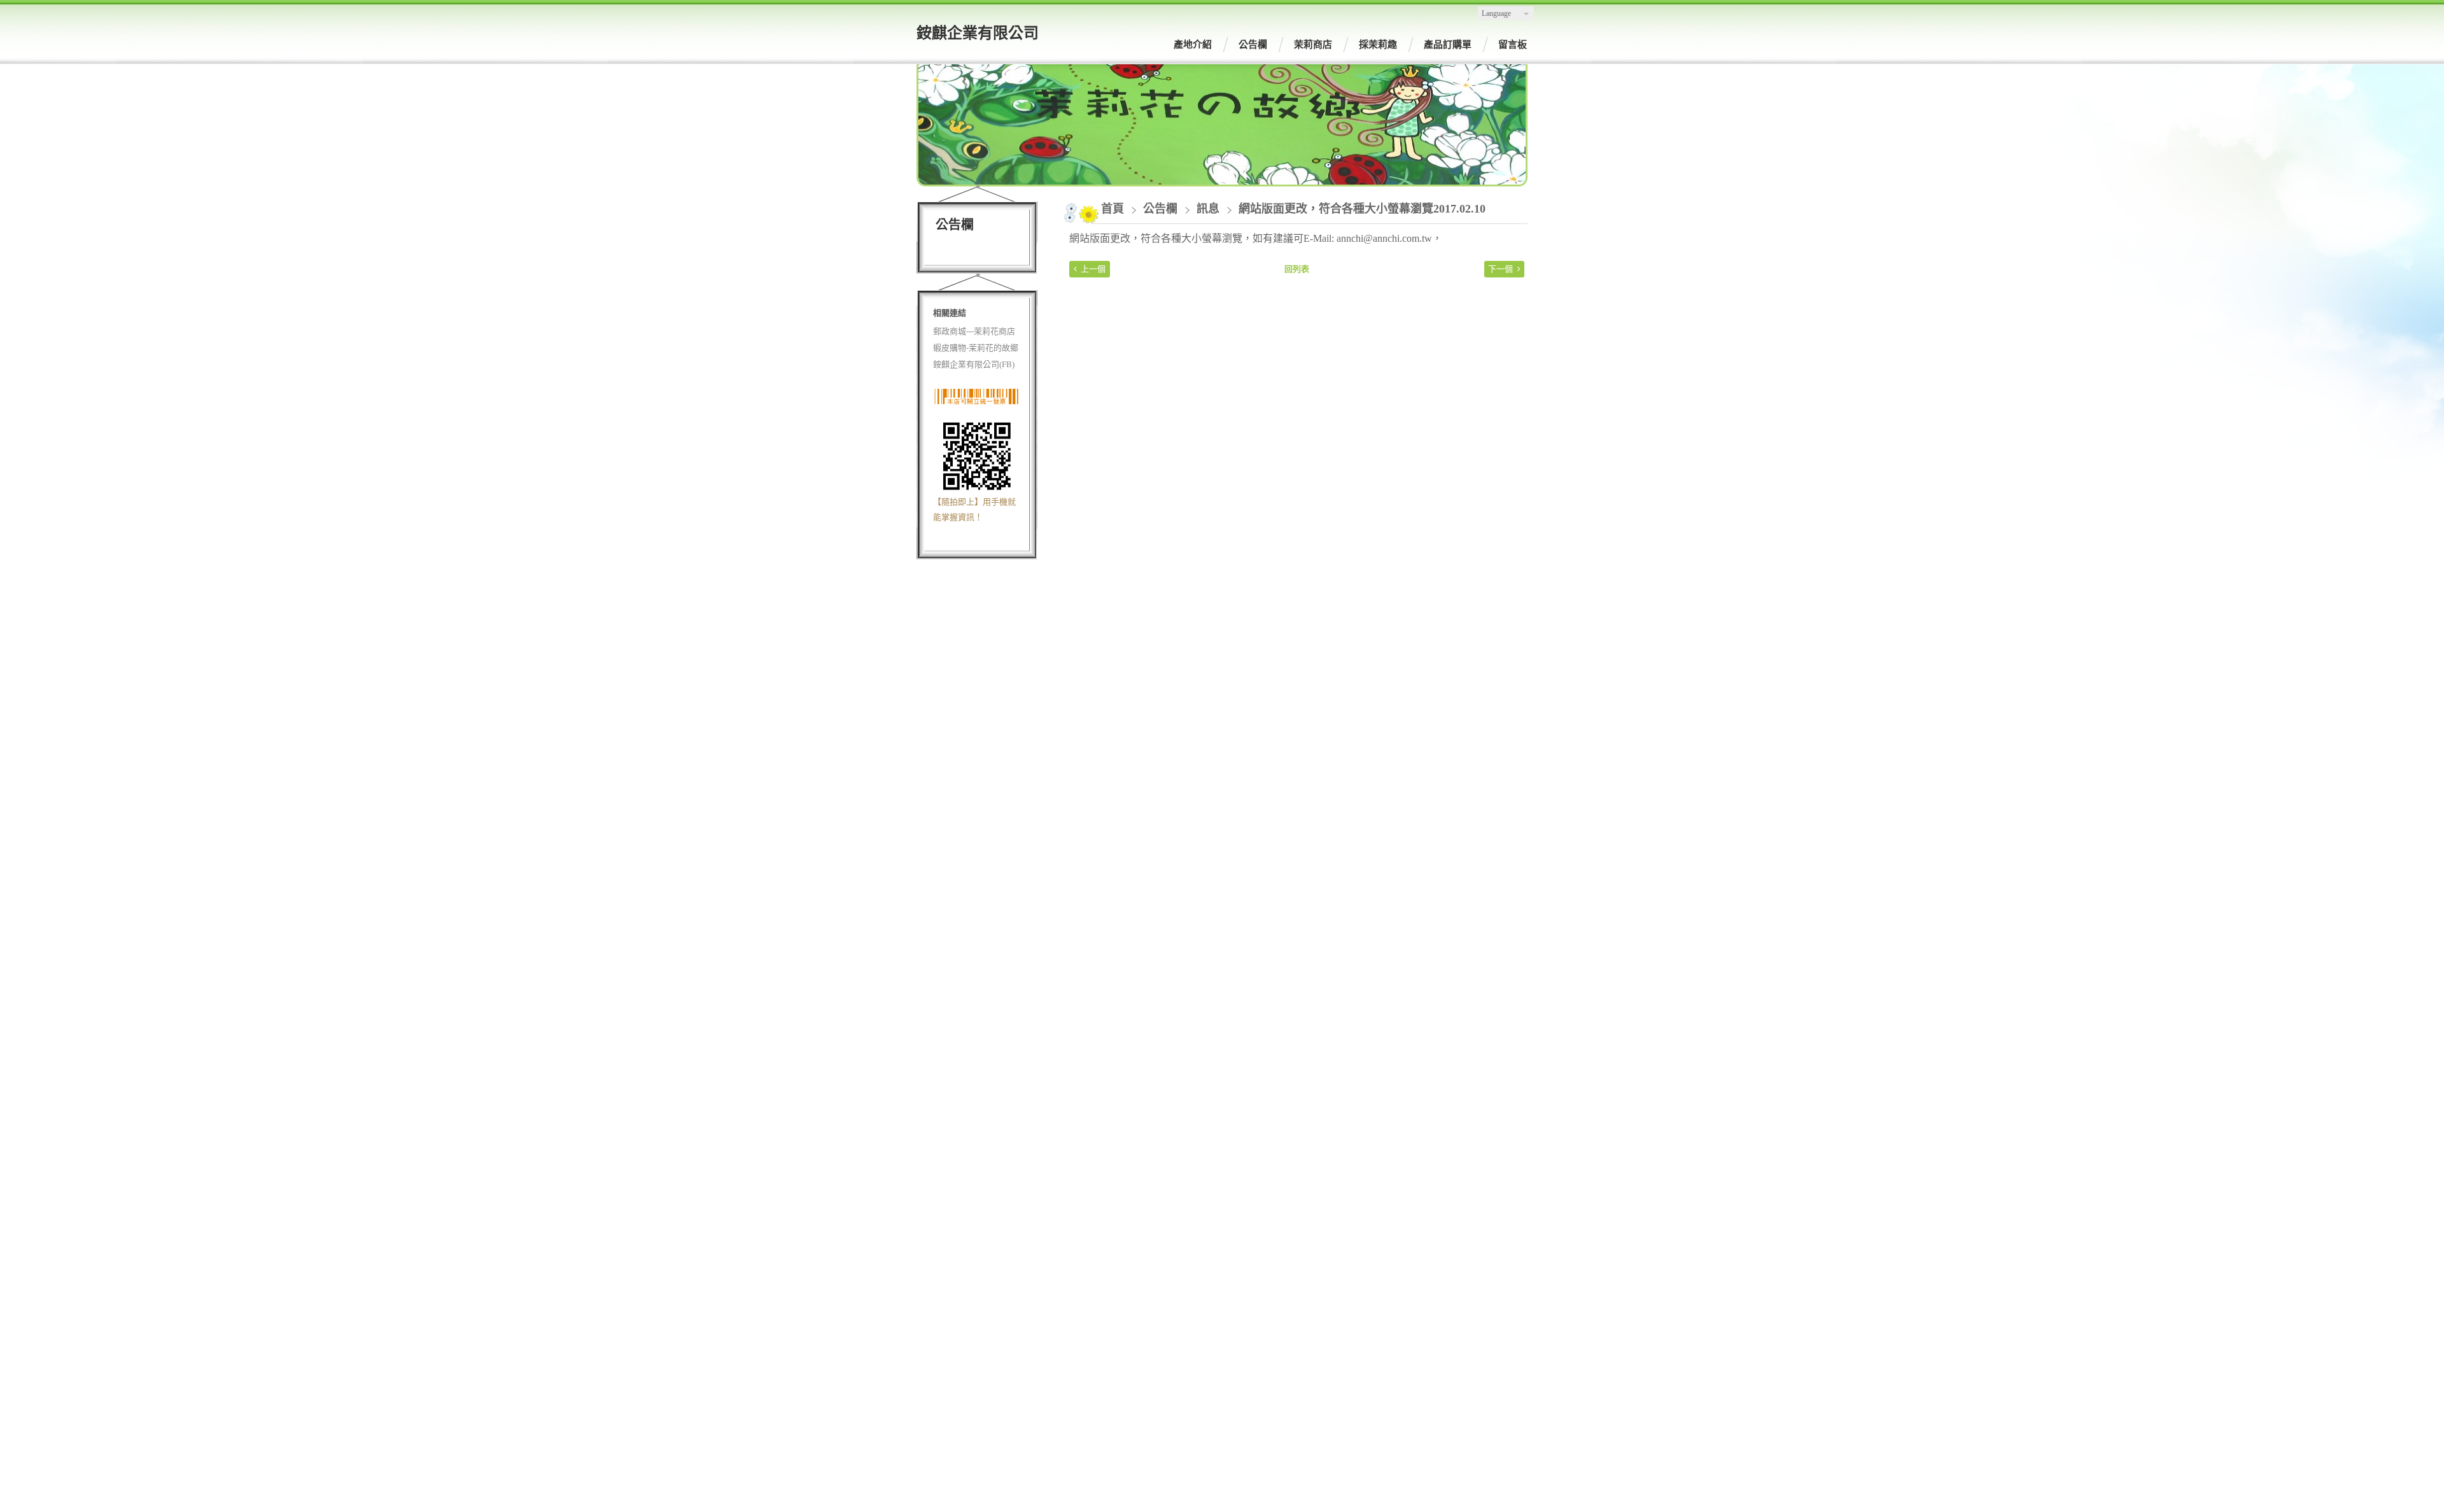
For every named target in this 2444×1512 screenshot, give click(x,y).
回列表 (1297, 269)
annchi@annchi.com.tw (1384, 238)
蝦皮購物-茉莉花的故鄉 (976, 348)
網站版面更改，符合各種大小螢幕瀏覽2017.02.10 (1362, 209)
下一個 (1500, 269)
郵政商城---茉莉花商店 (974, 331)
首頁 (1113, 209)
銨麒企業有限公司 (978, 33)
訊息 (1208, 209)
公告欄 (1162, 209)
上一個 (1093, 269)
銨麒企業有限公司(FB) (974, 364)
